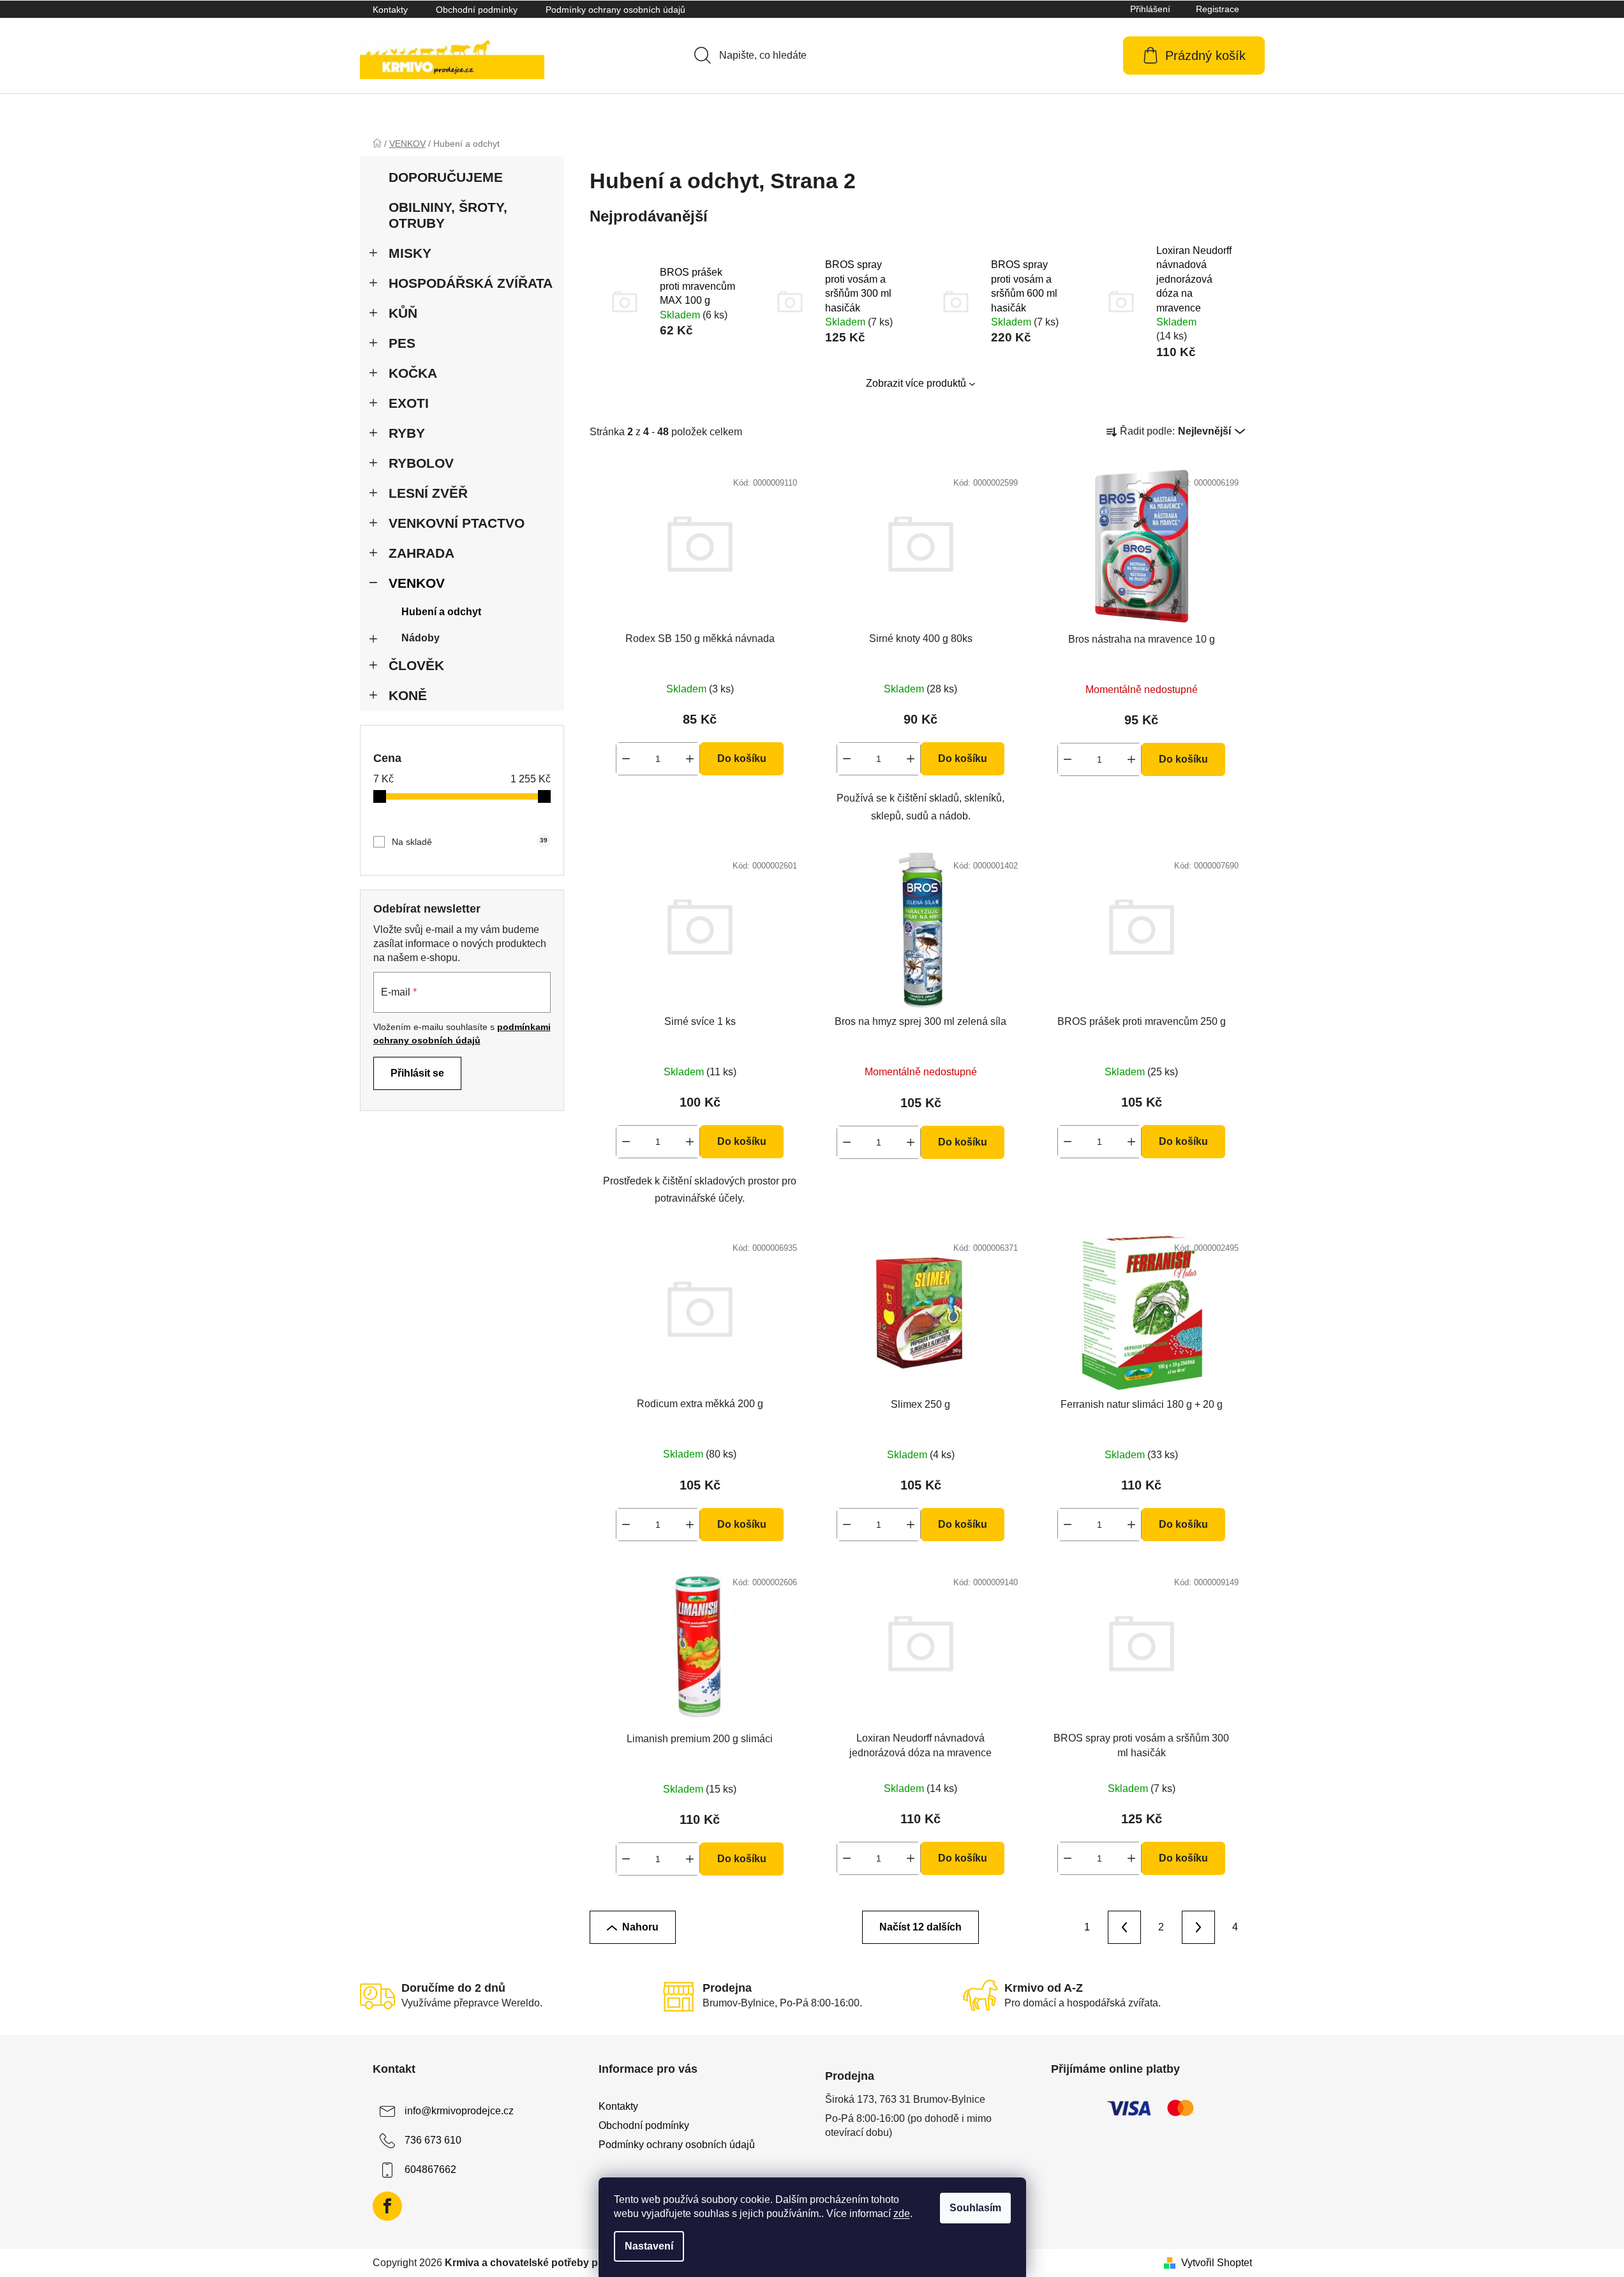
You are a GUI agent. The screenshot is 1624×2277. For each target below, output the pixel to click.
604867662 (430, 2169)
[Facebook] (387, 2206)
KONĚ (408, 695)
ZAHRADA (421, 553)
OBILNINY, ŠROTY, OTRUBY (448, 215)
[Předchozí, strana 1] (1124, 1927)
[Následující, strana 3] (1198, 1927)
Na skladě (470, 842)
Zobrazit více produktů (916, 383)
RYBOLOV (421, 463)
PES (402, 343)
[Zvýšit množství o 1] (690, 759)
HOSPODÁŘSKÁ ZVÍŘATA (471, 283)
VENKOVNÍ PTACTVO (457, 523)
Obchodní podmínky (477, 10)
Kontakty (390, 10)
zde (902, 2214)
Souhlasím (975, 2208)
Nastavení (649, 2246)
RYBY (407, 433)
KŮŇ (403, 313)
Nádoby (421, 638)
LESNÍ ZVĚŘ (428, 493)
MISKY (410, 253)
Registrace (1218, 9)
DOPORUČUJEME (446, 177)
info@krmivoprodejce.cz (459, 2111)
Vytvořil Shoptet (1217, 2263)
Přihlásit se (417, 1073)
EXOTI (409, 403)
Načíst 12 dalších (920, 1927)
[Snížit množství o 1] (626, 759)
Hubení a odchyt (441, 612)
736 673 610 (433, 2140)
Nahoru (640, 1927)
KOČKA (413, 373)
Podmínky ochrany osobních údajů (615, 10)
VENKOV (417, 583)
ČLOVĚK (416, 665)
